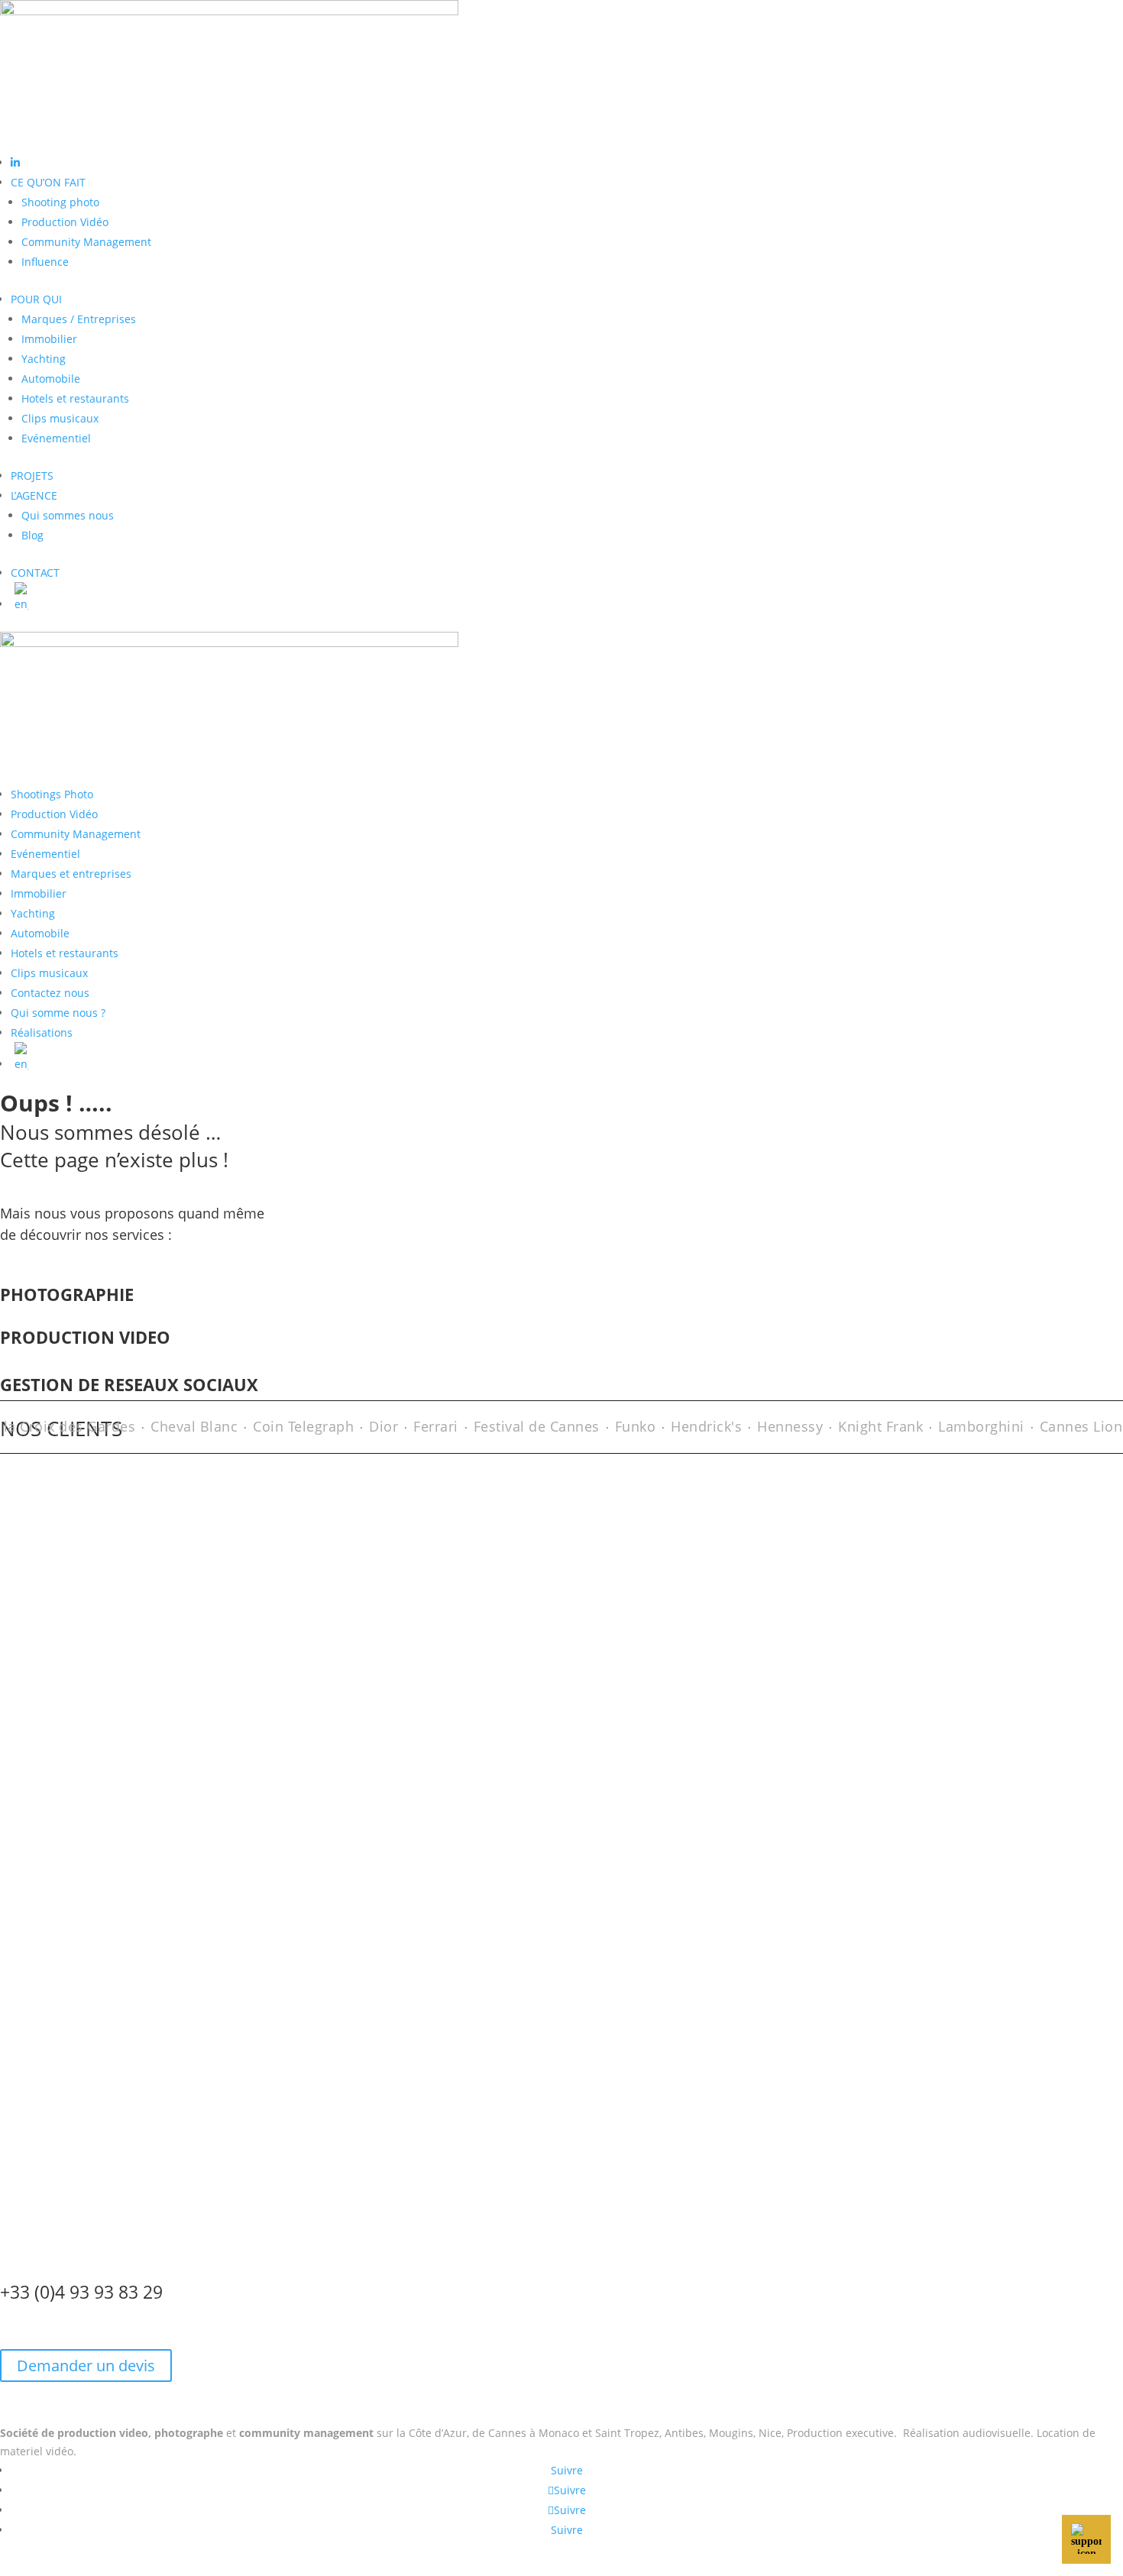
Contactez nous (50, 993)
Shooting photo (60, 202)
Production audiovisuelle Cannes (84, 1704)
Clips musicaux (60, 418)
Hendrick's (691, 1426)
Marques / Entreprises (79, 319)
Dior (368, 1426)
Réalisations (42, 1032)
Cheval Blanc (179, 1426)
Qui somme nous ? (58, 1013)
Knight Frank (865, 1426)
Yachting (44, 359)
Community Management (86, 242)
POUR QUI (36, 299)
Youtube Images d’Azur (59, 2165)
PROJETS (32, 476)
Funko (620, 1426)
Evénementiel (56, 438)
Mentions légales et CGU (478, 2566)
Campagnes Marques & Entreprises (91, 1906)
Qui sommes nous (68, 515)
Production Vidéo (65, 222)
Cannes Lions (1070, 1426)
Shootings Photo (52, 794)
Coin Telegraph (288, 1426)
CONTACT (35, 573)
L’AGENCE (34, 495)
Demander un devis (86, 2366)
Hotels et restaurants (75, 398)
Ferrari (421, 1426)
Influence (45, 262)
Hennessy (775, 1426)
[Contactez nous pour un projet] (1086, 2539)
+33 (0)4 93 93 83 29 (81, 2292)
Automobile (51, 379)
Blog (32, 535)
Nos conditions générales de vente (89, 2107)
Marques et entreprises (71, 874)
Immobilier (49, 339)
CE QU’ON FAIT (48, 182)
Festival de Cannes (521, 1426)
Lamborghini (966, 1426)
